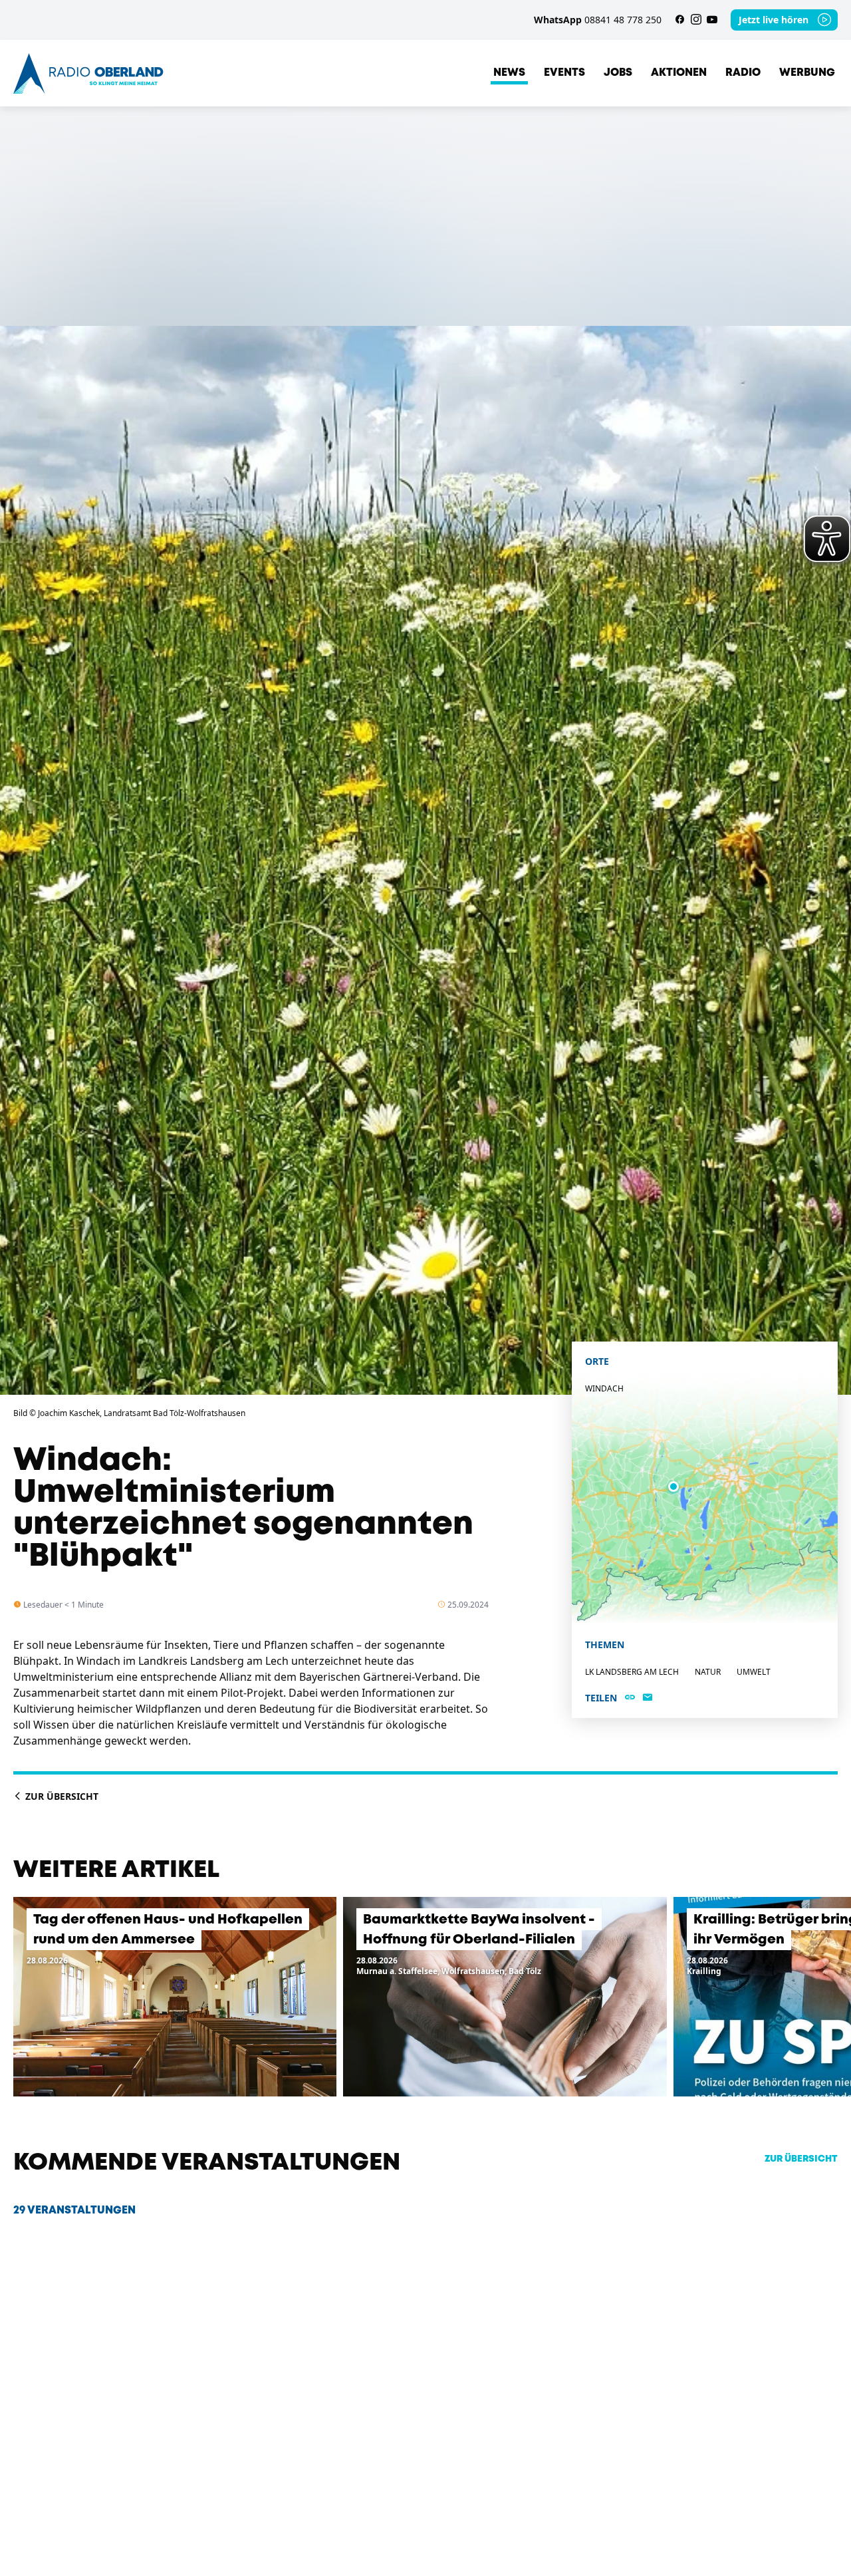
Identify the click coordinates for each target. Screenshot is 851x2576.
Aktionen (679, 73)
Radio (743, 73)
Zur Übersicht (61, 1796)
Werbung (807, 73)
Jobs (618, 73)
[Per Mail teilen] (648, 1698)
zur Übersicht (801, 2159)
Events (564, 73)
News (509, 73)
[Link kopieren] (630, 1698)
